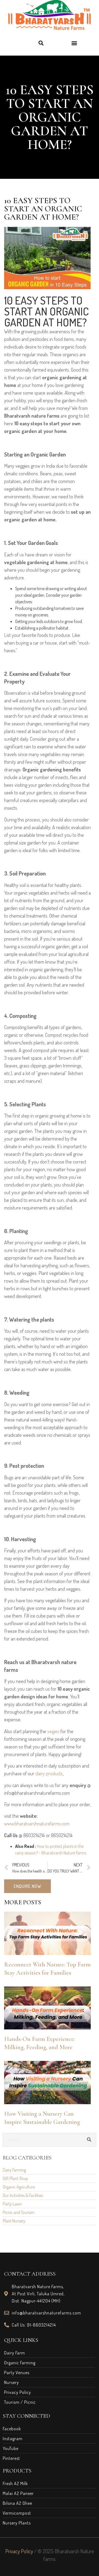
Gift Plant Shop (15, 2178)
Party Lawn (12, 2204)
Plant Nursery (14, 2221)
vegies (53, 1731)
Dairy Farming (14, 2170)
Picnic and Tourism (19, 2212)
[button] (41, 43)
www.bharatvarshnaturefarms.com (37, 1823)
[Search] (89, 2140)
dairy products (49, 1773)
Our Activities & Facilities (23, 2195)
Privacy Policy (19, 2551)
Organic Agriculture (19, 2187)
